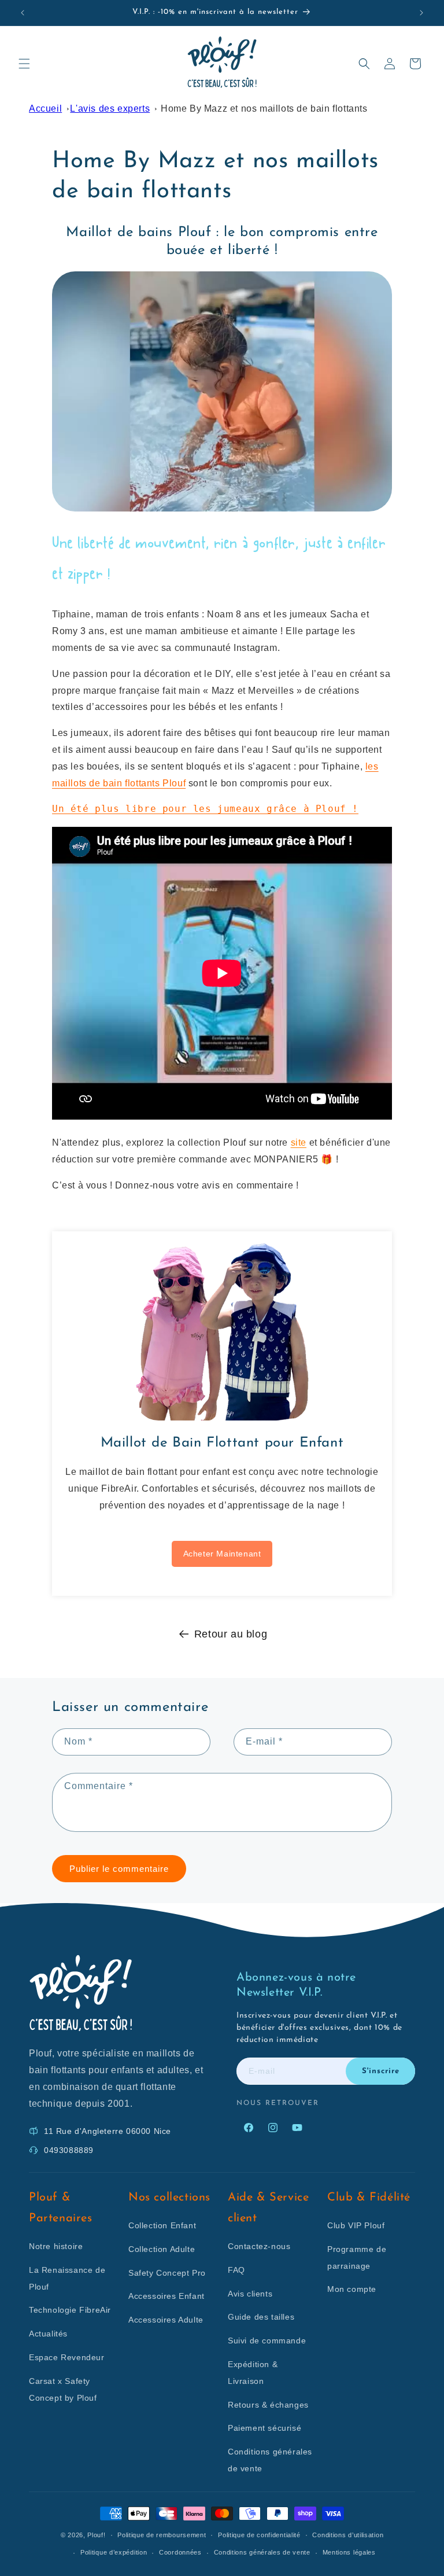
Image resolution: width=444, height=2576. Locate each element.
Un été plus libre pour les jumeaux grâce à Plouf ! (205, 809)
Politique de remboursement (162, 2535)
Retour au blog (231, 1634)
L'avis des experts (110, 108)
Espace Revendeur (67, 2357)
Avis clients (250, 2294)
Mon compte (352, 2289)
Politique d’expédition (114, 2552)
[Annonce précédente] (23, 13)
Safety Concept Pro (167, 2273)
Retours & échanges (268, 2405)
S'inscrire (381, 2071)
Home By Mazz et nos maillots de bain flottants (264, 108)
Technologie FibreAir (70, 2310)
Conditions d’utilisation (348, 2535)
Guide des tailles (261, 2317)
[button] (24, 64)
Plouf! (96, 2535)
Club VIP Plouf (356, 2225)
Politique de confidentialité (259, 2535)
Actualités (48, 2334)
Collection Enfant (162, 2225)
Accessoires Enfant (166, 2296)
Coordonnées (180, 2552)
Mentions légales (349, 2552)
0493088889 (69, 2150)
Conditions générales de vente (262, 2552)
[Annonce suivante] (421, 13)
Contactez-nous (259, 2246)
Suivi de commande (267, 2341)
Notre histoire (56, 2246)
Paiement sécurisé (264, 2428)
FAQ (236, 2270)
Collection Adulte (162, 2249)
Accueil (45, 108)
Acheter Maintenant (222, 1554)
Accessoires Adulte (166, 2320)
